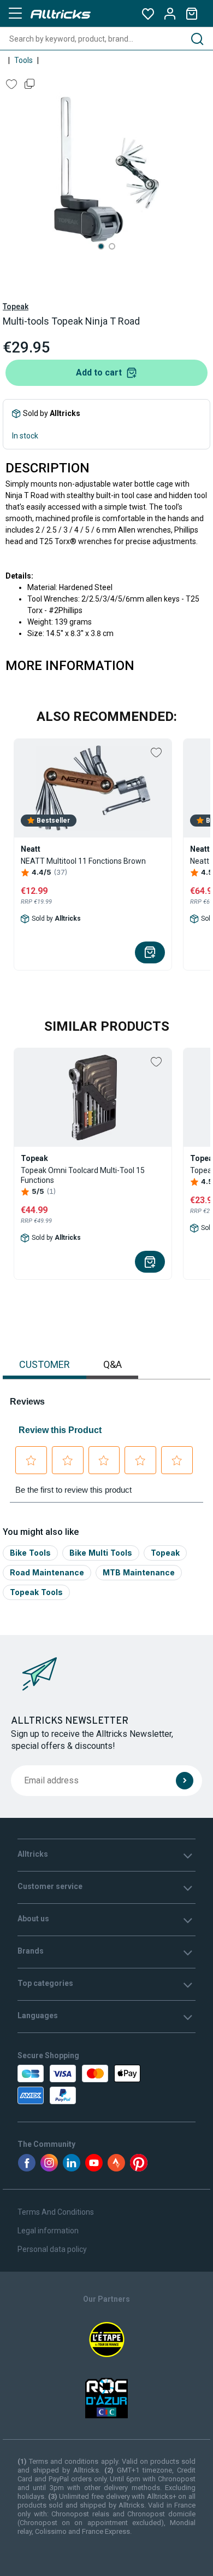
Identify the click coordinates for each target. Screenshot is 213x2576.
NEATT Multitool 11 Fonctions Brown (83, 861)
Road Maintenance (47, 1572)
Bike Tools (30, 1553)
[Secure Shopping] (70, 2084)
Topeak (16, 307)
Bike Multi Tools (101, 1553)
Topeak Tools (36, 1592)
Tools (23, 60)
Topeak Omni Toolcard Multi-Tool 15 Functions (83, 1175)
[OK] (185, 1781)
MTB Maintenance (139, 1572)
